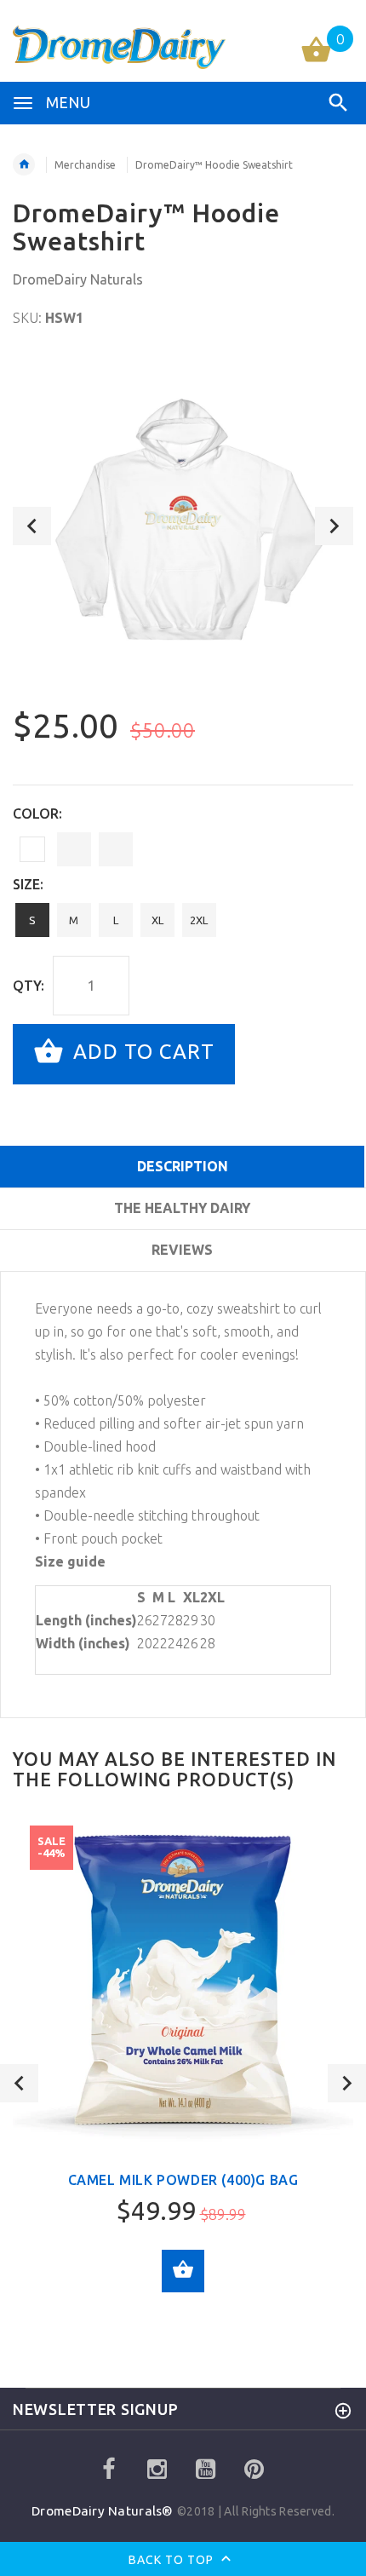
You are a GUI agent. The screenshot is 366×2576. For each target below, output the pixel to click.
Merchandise (85, 165)
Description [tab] (183, 1166)
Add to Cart (141, 1052)
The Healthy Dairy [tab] (182, 1208)
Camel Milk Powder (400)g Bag (183, 2180)
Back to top (173, 2560)
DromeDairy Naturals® (104, 2511)
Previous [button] (32, 526)
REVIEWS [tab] (182, 1250)
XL (157, 920)
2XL (199, 920)
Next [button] (334, 526)
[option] (183, 526)
